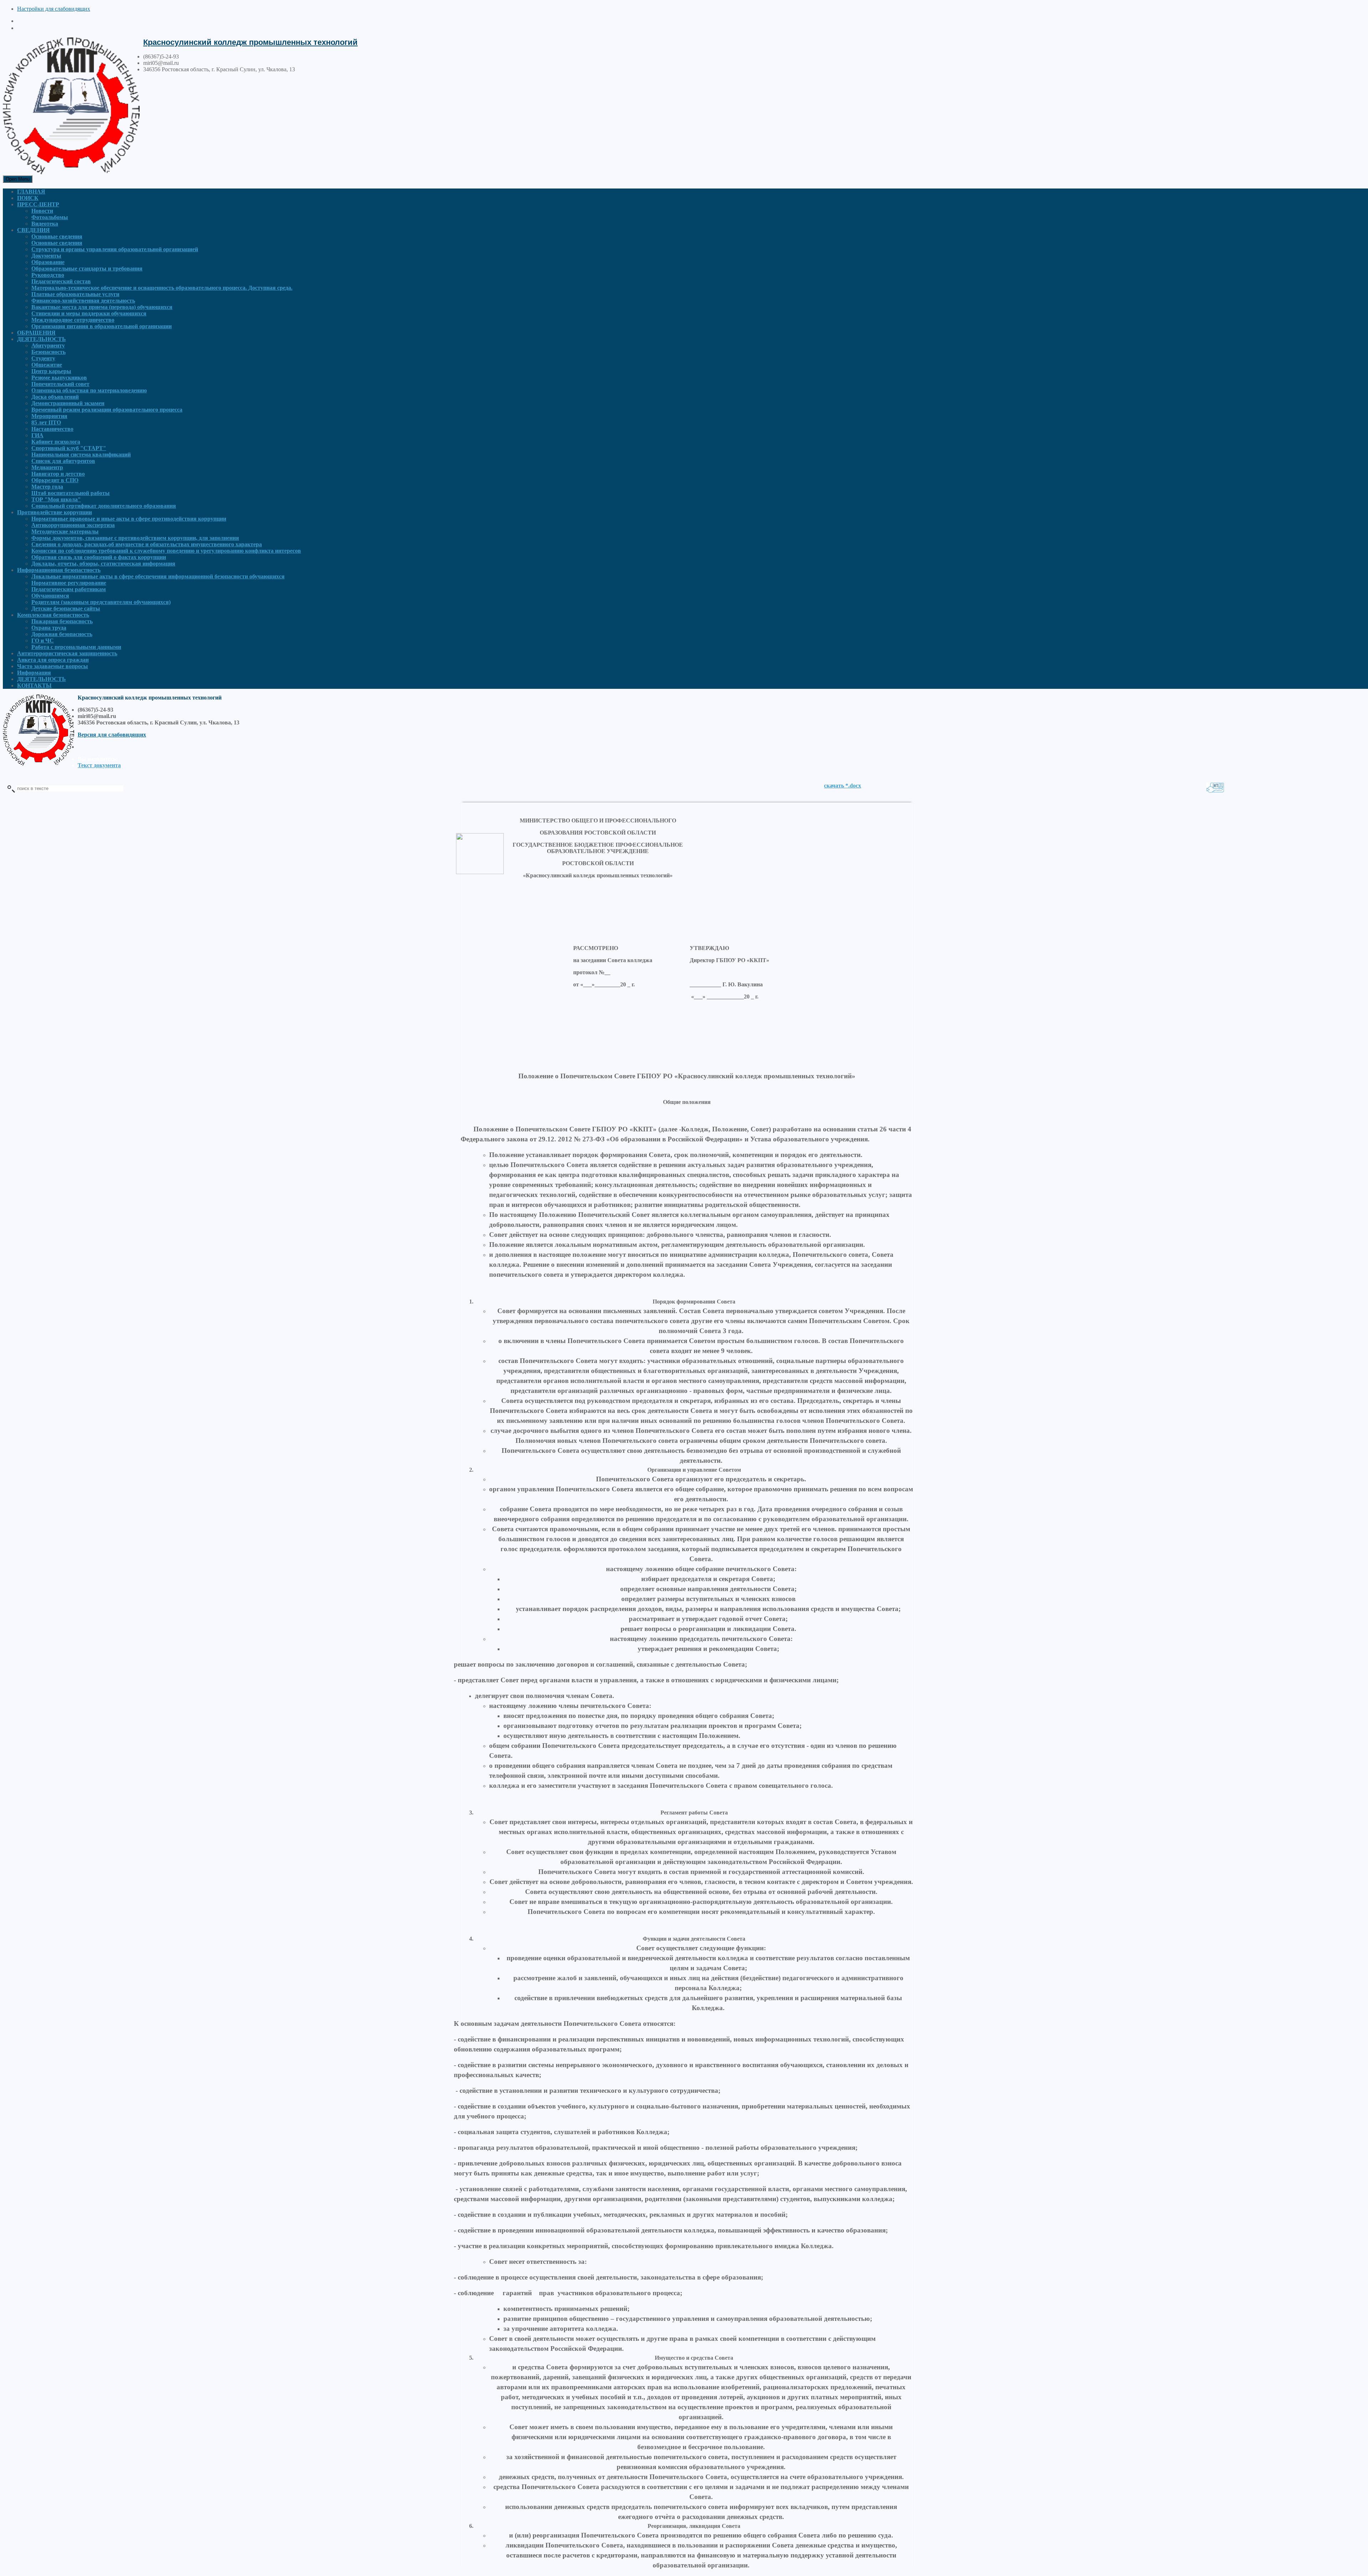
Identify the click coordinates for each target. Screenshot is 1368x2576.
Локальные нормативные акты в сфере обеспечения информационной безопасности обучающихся (158, 576)
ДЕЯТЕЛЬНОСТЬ (42, 339)
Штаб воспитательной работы (71, 493)
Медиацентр (47, 467)
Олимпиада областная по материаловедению (89, 390)
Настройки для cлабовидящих (54, 9)
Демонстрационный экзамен (68, 403)
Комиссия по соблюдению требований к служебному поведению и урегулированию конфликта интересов (166, 551)
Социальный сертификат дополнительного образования (104, 506)
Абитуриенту (48, 345)
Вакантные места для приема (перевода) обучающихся (102, 307)
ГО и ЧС (43, 641)
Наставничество (52, 429)
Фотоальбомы (50, 217)
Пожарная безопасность (62, 621)
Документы (46, 256)
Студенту (43, 358)
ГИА (37, 435)
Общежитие (47, 365)
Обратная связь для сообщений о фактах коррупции (99, 557)
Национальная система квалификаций (81, 455)
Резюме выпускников (59, 378)
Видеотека (45, 224)
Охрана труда (49, 628)
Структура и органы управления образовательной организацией (115, 249)
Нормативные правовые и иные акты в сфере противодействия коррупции (129, 519)
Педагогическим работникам (69, 589)
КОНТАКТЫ (34, 685)
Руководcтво (48, 275)
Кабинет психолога (56, 442)
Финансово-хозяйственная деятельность (83, 301)
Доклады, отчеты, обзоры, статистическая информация (103, 564)
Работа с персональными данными (76, 647)
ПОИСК (28, 198)
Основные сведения (57, 236)
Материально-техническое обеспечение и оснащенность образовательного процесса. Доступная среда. (162, 288)
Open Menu (18, 179)
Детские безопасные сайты (66, 608)
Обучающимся (50, 596)
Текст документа (99, 765)
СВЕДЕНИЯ (33, 230)
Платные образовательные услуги (75, 294)
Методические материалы (65, 531)
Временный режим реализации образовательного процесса (107, 410)
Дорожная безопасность (62, 634)
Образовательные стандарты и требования (87, 269)
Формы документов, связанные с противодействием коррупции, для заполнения (135, 538)
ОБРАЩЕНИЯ (36, 333)
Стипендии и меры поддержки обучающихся (89, 313)
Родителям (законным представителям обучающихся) (101, 602)
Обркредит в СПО (55, 480)
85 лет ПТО (46, 422)
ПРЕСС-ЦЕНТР (38, 204)
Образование (48, 262)
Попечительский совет (60, 384)
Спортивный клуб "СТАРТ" (69, 448)
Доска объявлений (55, 397)
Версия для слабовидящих (112, 735)
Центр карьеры (51, 371)
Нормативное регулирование (69, 583)
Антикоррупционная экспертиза (73, 525)
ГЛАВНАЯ (31, 192)
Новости (42, 211)
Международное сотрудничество (73, 320)
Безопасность (48, 352)
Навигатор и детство (58, 474)
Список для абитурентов (63, 461)
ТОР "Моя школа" (56, 499)
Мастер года (47, 487)
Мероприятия (49, 416)
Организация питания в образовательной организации (102, 326)
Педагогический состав (61, 281)
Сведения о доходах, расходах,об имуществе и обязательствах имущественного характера (147, 544)
